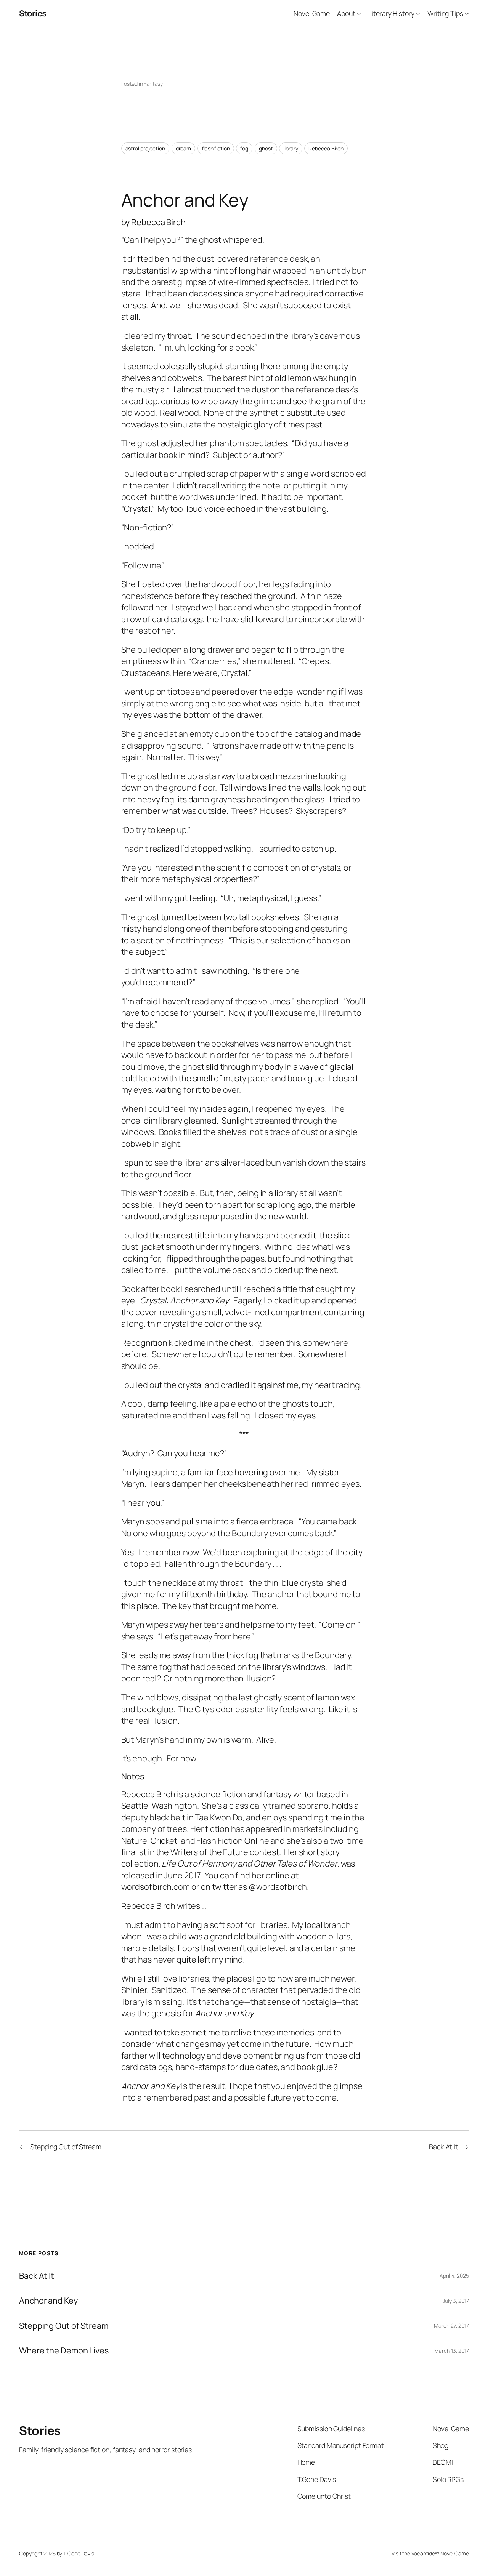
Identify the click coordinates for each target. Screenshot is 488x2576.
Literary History (391, 13)
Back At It (443, 2147)
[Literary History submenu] (418, 14)
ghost (266, 148)
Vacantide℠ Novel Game (440, 2553)
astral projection (145, 148)
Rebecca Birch (326, 148)
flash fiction (216, 148)
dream (184, 148)
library (291, 148)
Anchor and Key (48, 2301)
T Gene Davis (79, 2553)
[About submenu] (359, 14)
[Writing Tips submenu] (467, 14)
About (346, 13)
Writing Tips (445, 13)
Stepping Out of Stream (66, 2147)
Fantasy (153, 84)
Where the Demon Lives (64, 2350)
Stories (33, 13)
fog (244, 148)
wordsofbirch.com (156, 1887)
